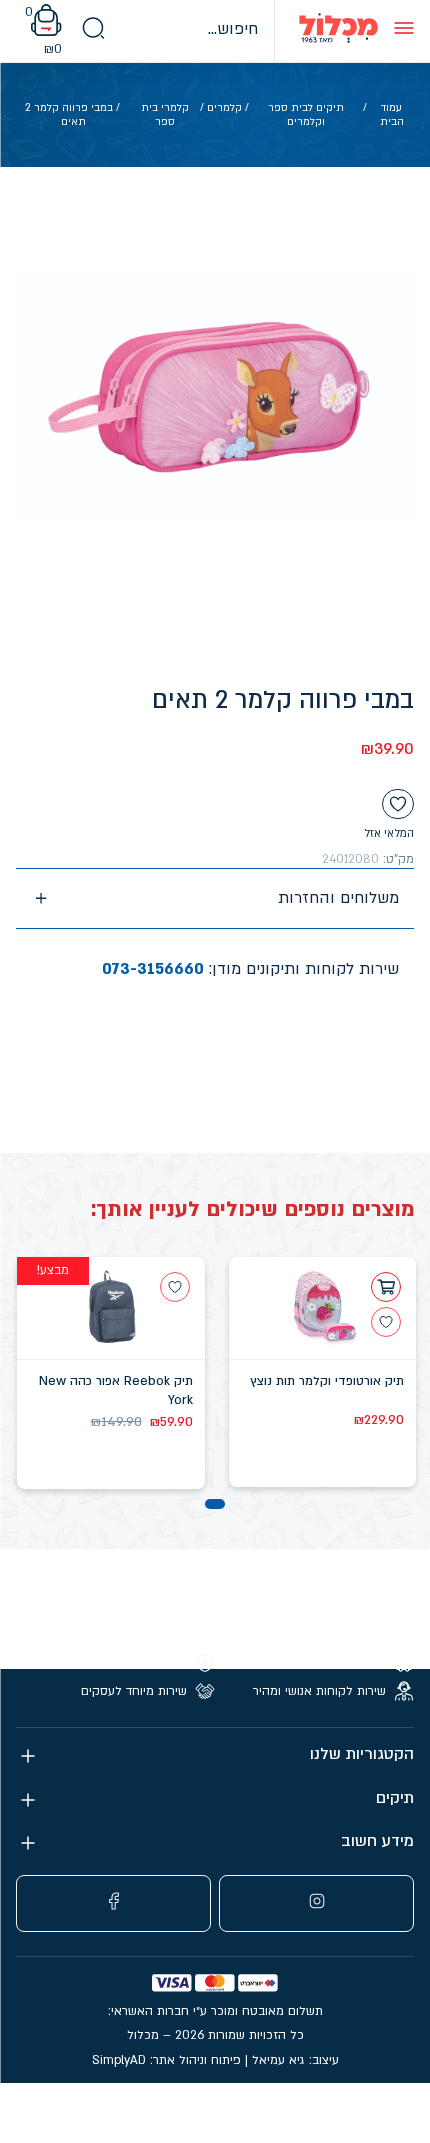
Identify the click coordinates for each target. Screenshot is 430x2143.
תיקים (395, 1798)
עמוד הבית (392, 115)
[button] (215, 1504)
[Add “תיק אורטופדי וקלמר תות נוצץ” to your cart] (386, 1287)
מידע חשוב (377, 1841)
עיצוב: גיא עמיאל (295, 2060)
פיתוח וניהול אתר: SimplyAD (166, 2060)
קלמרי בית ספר (165, 115)
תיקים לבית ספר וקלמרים (306, 115)
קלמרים (224, 108)
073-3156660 (153, 969)
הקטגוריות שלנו (362, 1754)
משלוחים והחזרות (338, 898)
